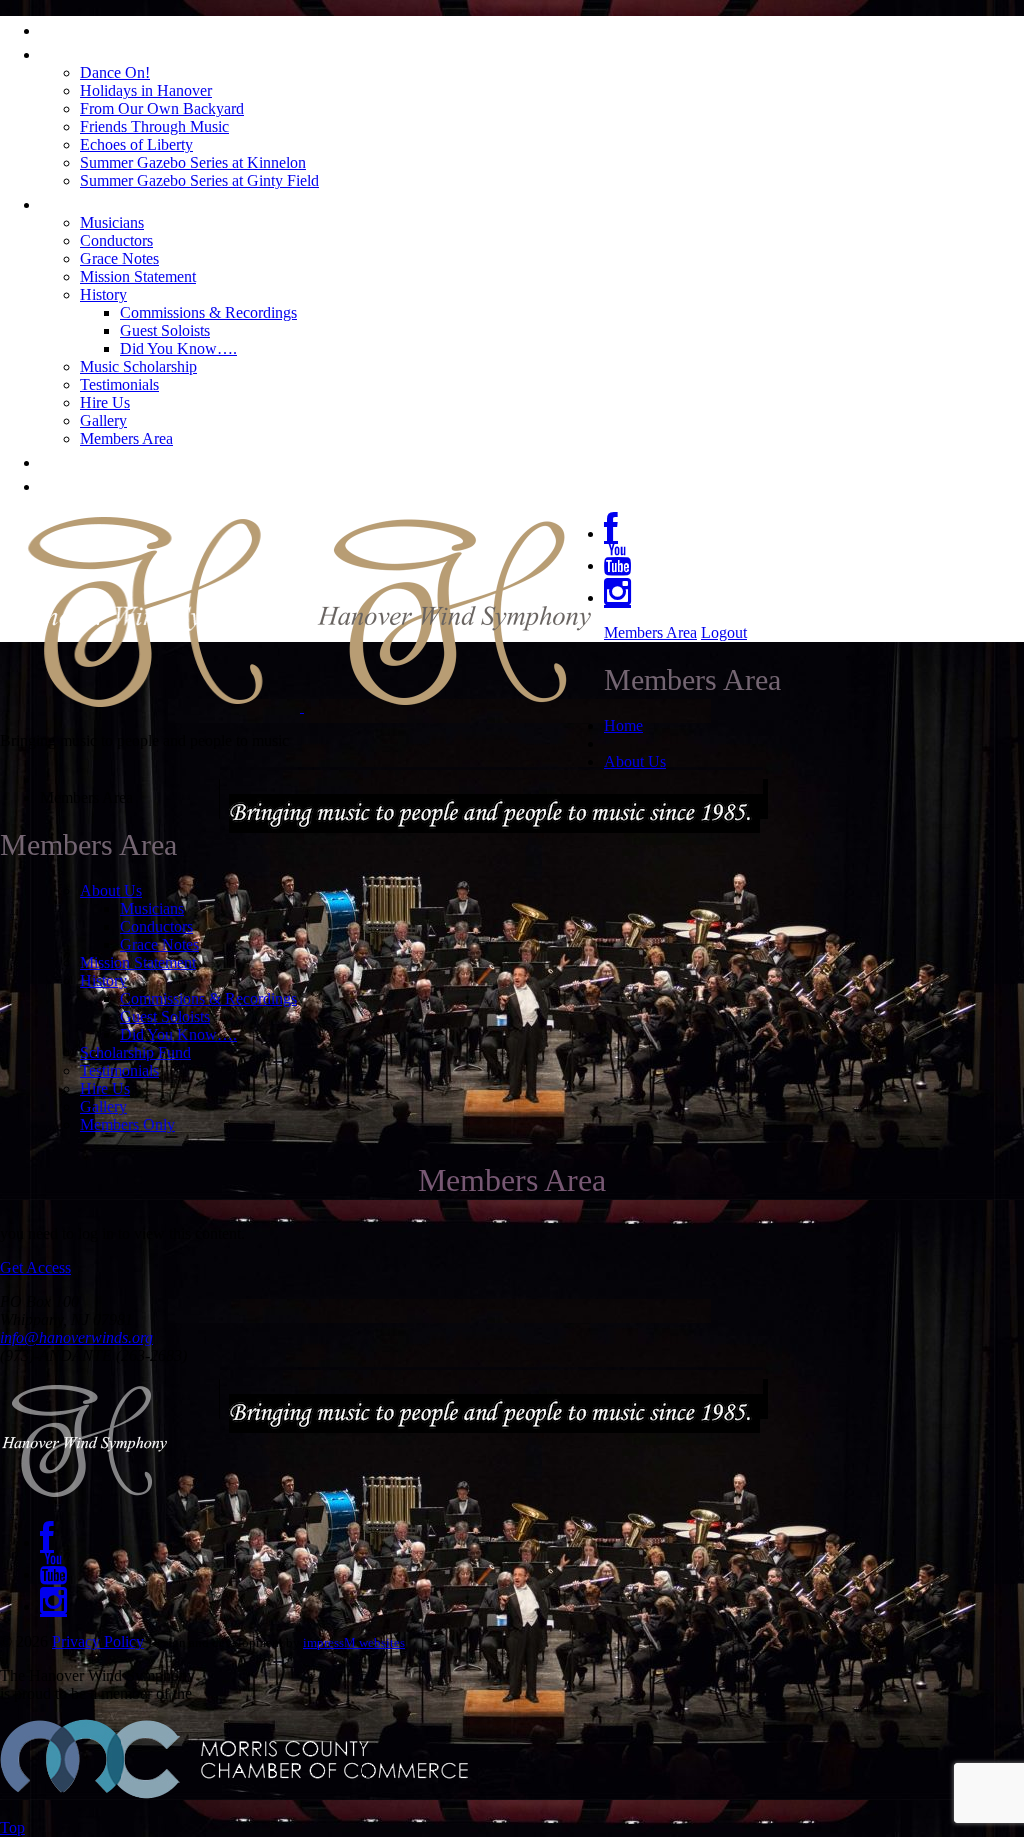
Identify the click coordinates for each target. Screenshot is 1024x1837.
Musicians (112, 222)
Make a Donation (124, 484)
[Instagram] (617, 597)
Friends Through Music (154, 126)
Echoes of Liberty (136, 144)
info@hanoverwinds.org (76, 1337)
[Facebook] (611, 533)
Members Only (127, 1124)
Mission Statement (138, 276)
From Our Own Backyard (162, 108)
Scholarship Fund (135, 1052)
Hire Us (105, 402)
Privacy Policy (98, 1641)
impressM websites (354, 1642)
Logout (724, 632)
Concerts (83, 52)
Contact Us (94, 460)
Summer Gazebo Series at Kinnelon (193, 162)
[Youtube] (617, 565)
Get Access (35, 1267)
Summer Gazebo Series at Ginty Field (199, 180)
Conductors (116, 240)
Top (12, 1827)
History (103, 294)
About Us (86, 202)
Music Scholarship (138, 366)
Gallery (103, 420)
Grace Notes (119, 258)
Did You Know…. (178, 348)
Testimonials (119, 384)
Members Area (126, 438)
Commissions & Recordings (208, 312)
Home (69, 28)
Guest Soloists (165, 330)
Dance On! (115, 72)
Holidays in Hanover (146, 90)
